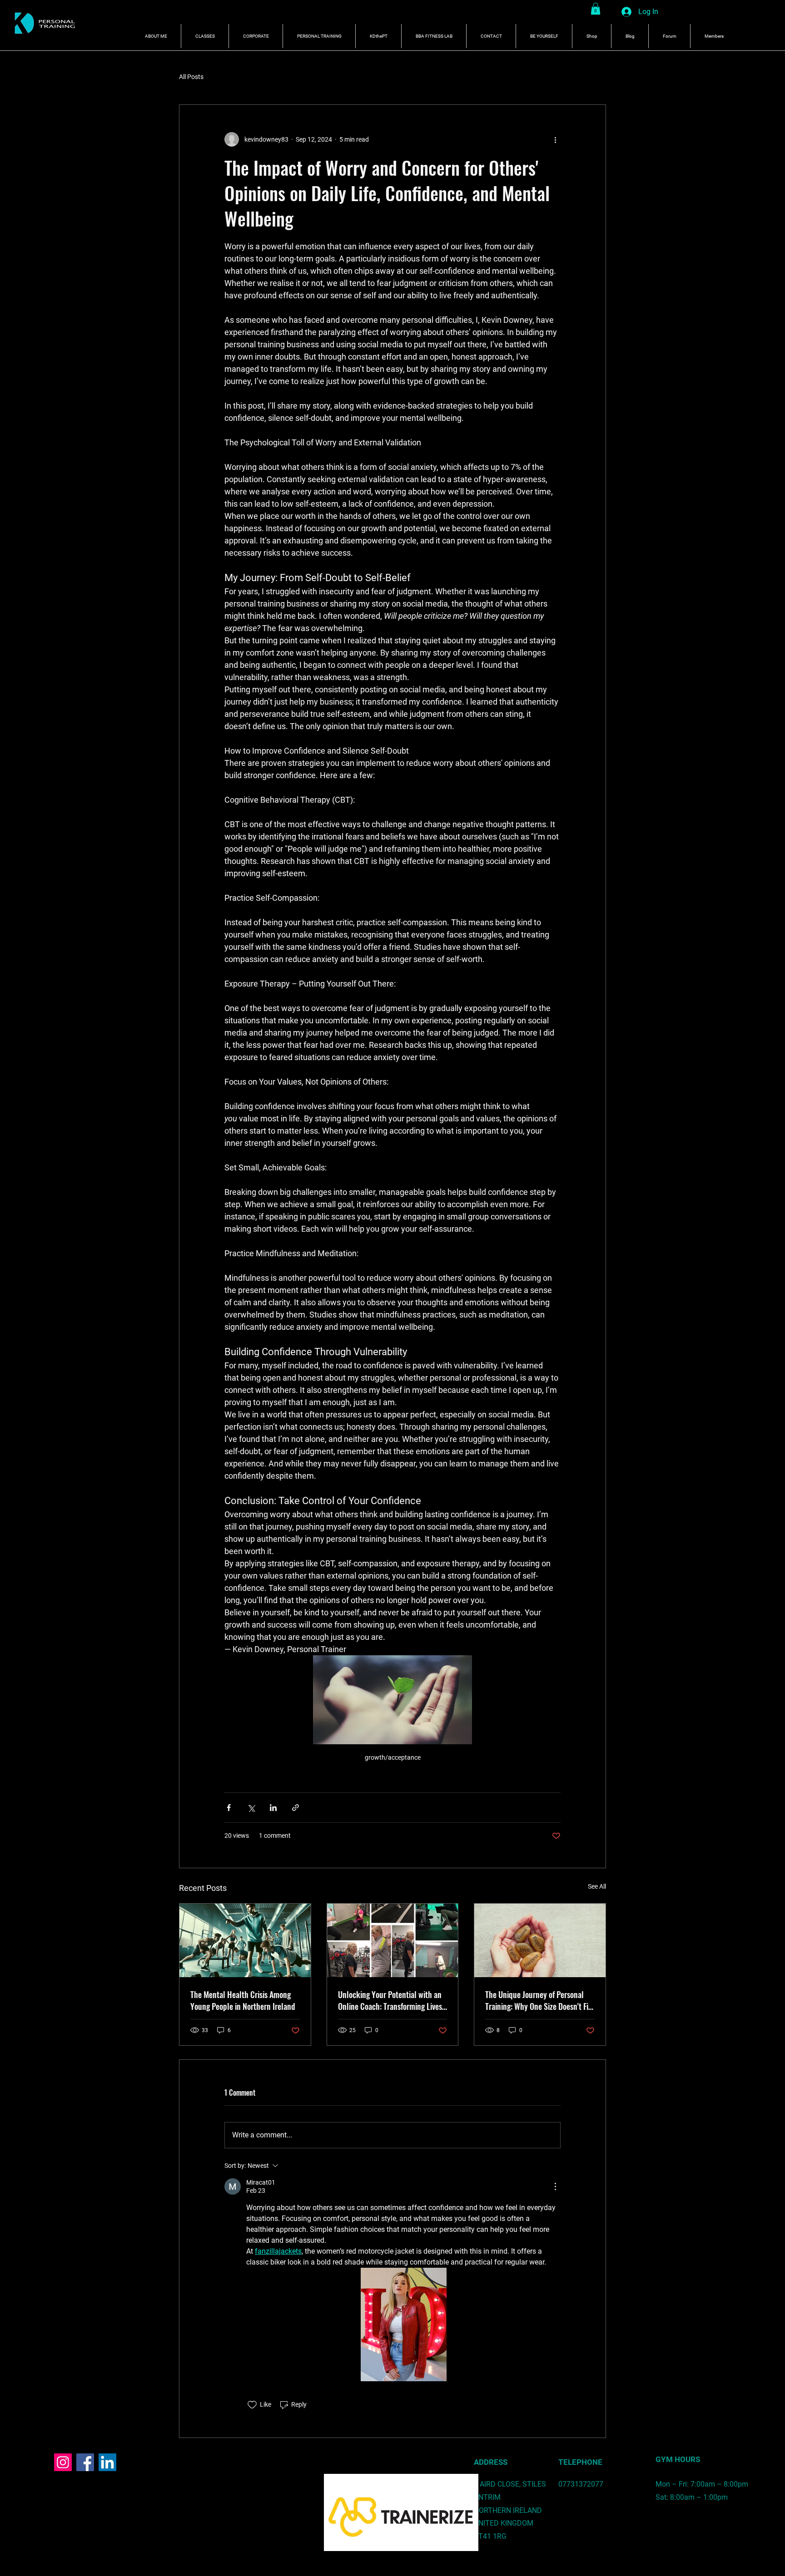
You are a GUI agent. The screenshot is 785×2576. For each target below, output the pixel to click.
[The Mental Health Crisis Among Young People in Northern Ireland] (245, 1940)
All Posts (191, 77)
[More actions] (555, 139)
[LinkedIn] (107, 2462)
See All (597, 1886)
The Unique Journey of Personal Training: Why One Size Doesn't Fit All (538, 2000)
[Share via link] (296, 1808)
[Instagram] (63, 2462)
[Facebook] (85, 2462)
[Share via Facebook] (229, 1808)
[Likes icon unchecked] (252, 2405)
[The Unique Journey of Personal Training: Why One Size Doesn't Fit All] (540, 1940)
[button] (596, 9)
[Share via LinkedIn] (273, 1808)
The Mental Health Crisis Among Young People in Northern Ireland (243, 2000)
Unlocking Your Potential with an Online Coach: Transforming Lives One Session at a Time (390, 2000)
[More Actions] (555, 2186)
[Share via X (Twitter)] (251, 1808)
